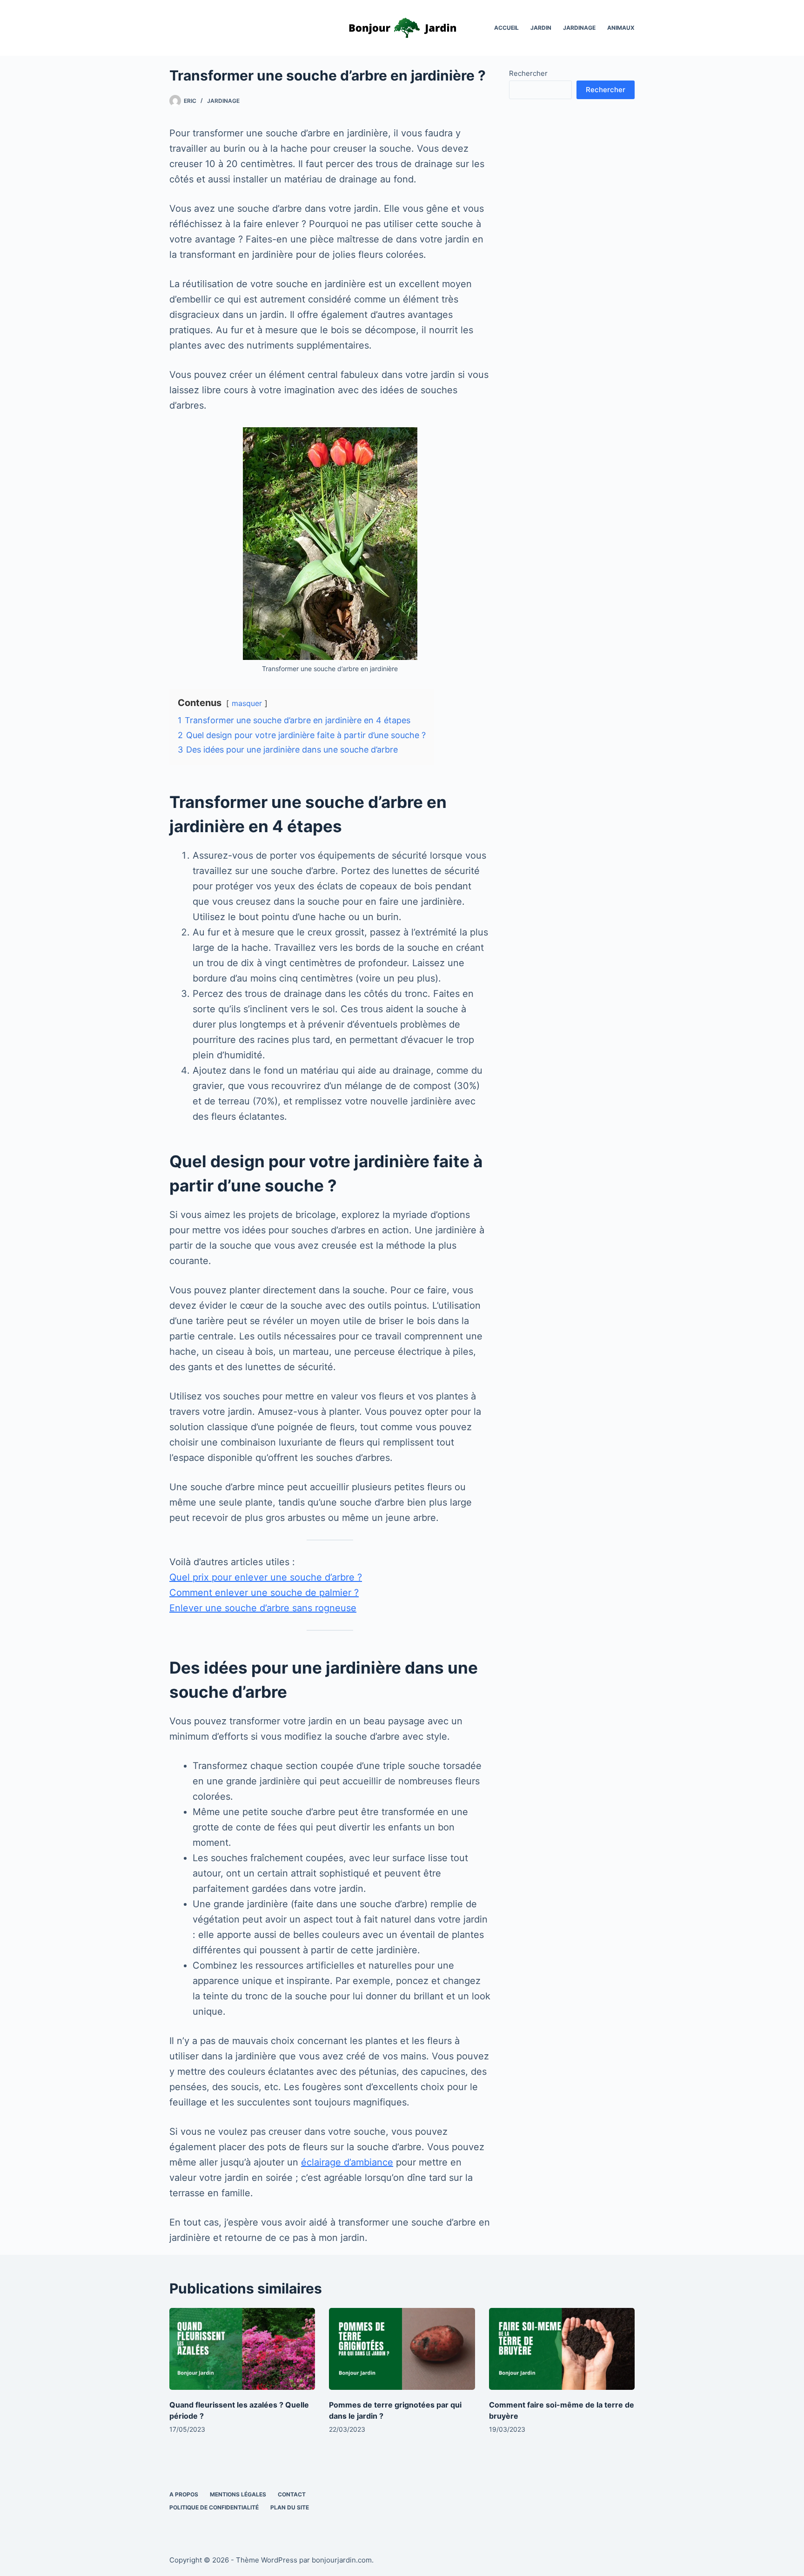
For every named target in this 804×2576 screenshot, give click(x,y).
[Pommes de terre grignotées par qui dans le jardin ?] (402, 2349)
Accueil (506, 28)
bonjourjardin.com (342, 2560)
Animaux (621, 28)
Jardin (541, 28)
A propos (184, 2494)
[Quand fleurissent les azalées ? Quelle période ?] (242, 2349)
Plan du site (290, 2507)
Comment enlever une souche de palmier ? (264, 1593)
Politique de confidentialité (214, 2507)
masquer (247, 703)
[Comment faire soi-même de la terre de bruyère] (562, 2349)
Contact (292, 2494)
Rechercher (528, 73)
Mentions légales (238, 2494)
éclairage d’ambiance (347, 2162)
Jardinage (579, 28)
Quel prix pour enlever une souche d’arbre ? (266, 1577)
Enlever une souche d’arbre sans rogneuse (263, 1608)
